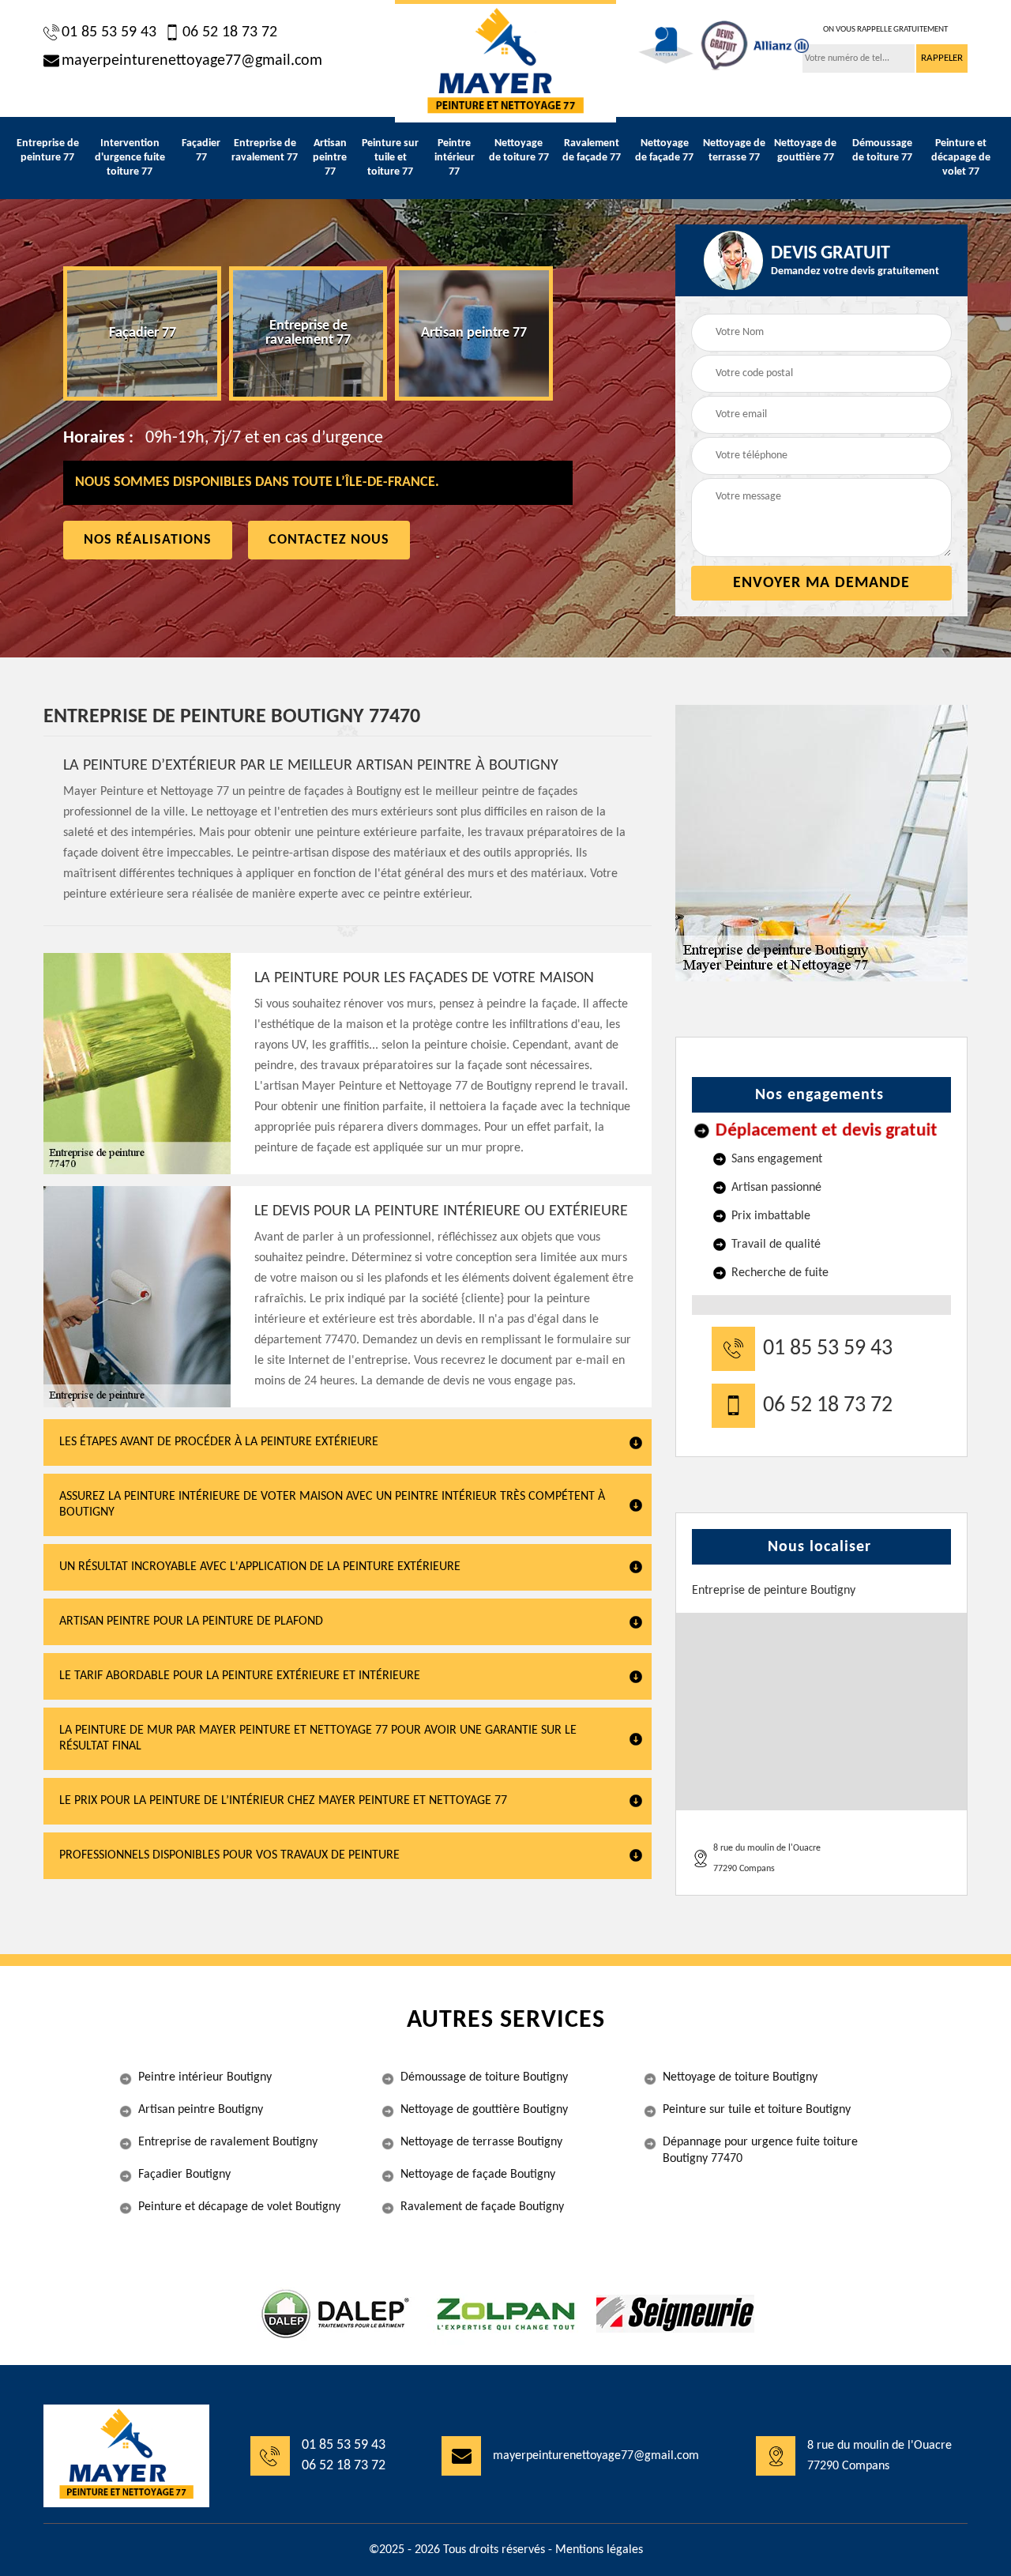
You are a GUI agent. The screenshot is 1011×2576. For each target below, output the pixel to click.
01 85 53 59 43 (109, 32)
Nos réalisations (148, 540)
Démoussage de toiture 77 (882, 151)
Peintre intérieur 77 (455, 158)
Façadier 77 (201, 151)
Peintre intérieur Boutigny (205, 2077)
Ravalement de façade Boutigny (482, 2207)
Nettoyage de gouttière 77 (805, 151)
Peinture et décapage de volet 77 (961, 158)
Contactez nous (329, 540)
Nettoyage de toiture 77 (519, 151)
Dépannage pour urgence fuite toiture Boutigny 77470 (760, 2150)
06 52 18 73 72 (230, 32)
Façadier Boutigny (184, 2175)
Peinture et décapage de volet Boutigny (239, 2207)
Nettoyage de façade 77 (664, 151)
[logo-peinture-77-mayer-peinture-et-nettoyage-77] (505, 61)
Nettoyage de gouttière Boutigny (484, 2110)
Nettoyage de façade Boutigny (478, 2175)
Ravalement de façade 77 (592, 151)
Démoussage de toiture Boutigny (484, 2077)
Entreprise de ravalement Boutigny (228, 2142)
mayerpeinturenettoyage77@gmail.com (192, 61)
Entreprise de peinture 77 (48, 151)
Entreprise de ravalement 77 (265, 151)
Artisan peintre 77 (330, 158)
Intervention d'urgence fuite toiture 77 (130, 158)
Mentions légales (599, 2550)
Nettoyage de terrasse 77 (734, 151)
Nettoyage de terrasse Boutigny (481, 2142)
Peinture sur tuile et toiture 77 (390, 158)
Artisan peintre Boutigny (201, 2110)
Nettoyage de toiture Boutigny (740, 2077)
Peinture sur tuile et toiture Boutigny (757, 2110)
